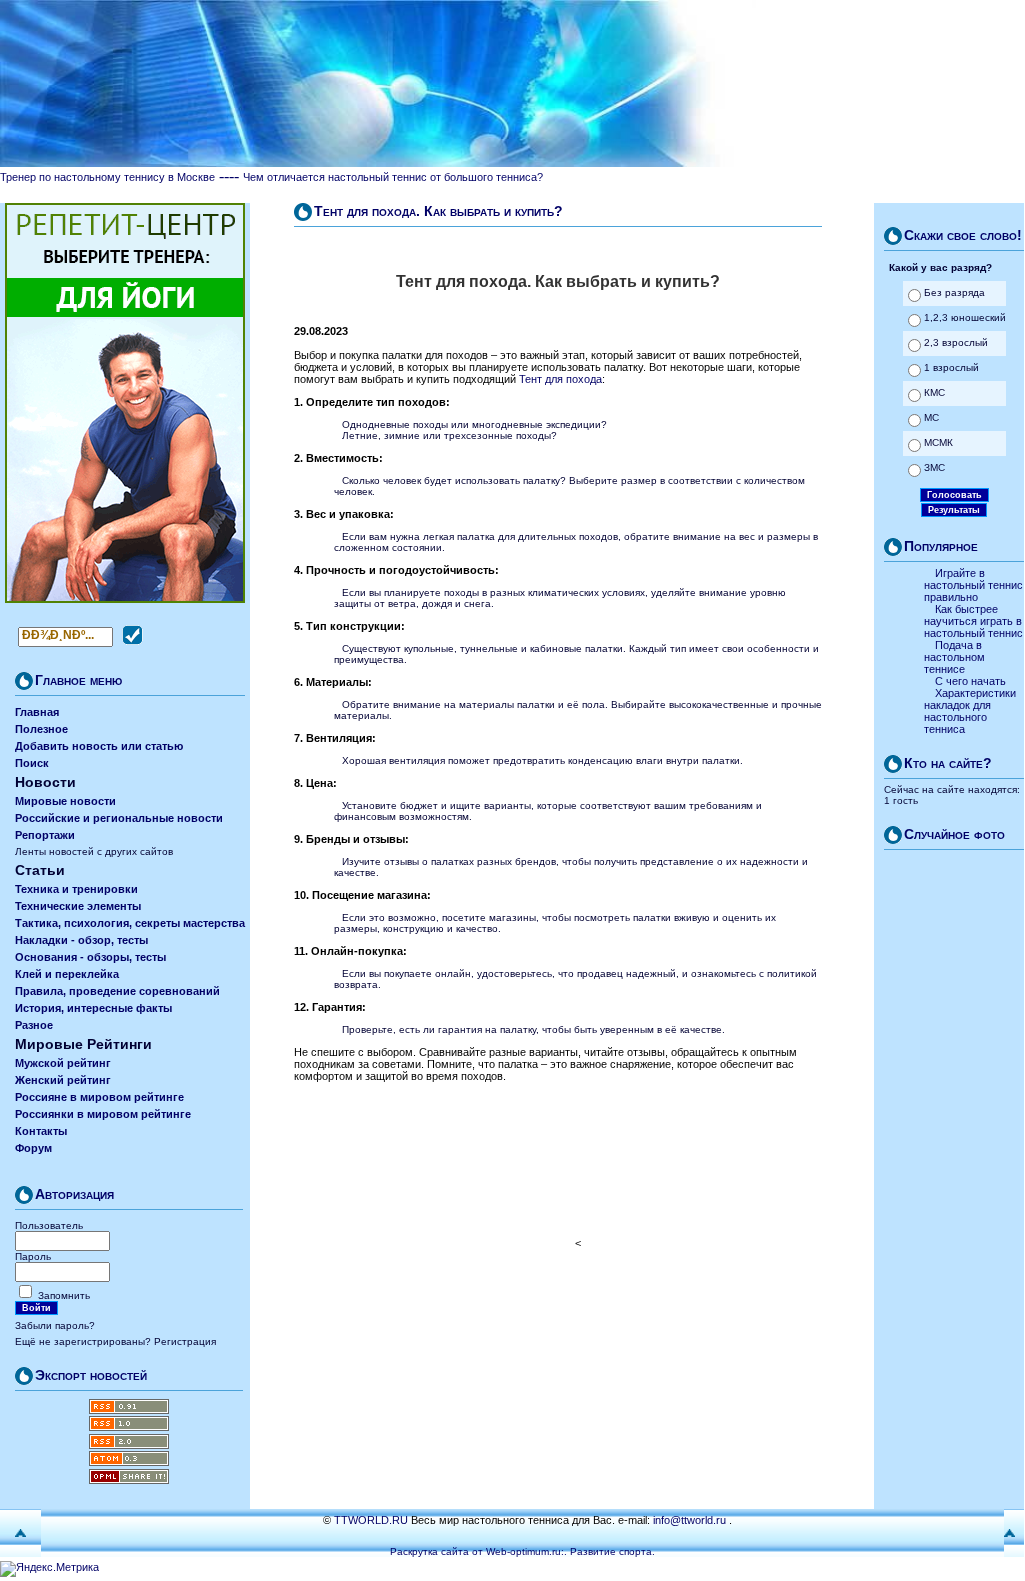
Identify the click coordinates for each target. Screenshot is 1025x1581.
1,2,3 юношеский (965, 317)
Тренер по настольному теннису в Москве (107, 177)
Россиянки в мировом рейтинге (103, 1114)
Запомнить (64, 1295)
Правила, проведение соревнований (117, 991)
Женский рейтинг (63, 1080)
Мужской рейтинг (63, 1063)
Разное (34, 1025)
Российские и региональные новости (119, 818)
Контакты (41, 1131)
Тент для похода (560, 379)
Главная (37, 712)
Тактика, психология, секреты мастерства (130, 923)
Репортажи (45, 835)
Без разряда (954, 292)
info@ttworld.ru (689, 1520)
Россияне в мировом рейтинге (99, 1097)
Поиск (32, 763)
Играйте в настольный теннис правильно (973, 585)
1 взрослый (951, 367)
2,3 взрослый (956, 342)
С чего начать (970, 681)
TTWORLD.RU (371, 1520)
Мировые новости (65, 801)
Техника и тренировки (76, 889)
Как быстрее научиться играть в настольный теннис (973, 621)
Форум (33, 1148)
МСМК (938, 442)
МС (931, 417)
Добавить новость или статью (99, 746)
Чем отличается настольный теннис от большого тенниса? (393, 177)
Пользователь (49, 1225)
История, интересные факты (93, 1008)
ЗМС (934, 467)
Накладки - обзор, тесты (81, 940)
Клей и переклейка (67, 974)
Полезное (41, 729)
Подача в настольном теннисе (954, 657)
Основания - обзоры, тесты (90, 957)
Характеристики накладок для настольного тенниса (970, 711)
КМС (934, 392)
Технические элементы (78, 906)
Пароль (33, 1256)
